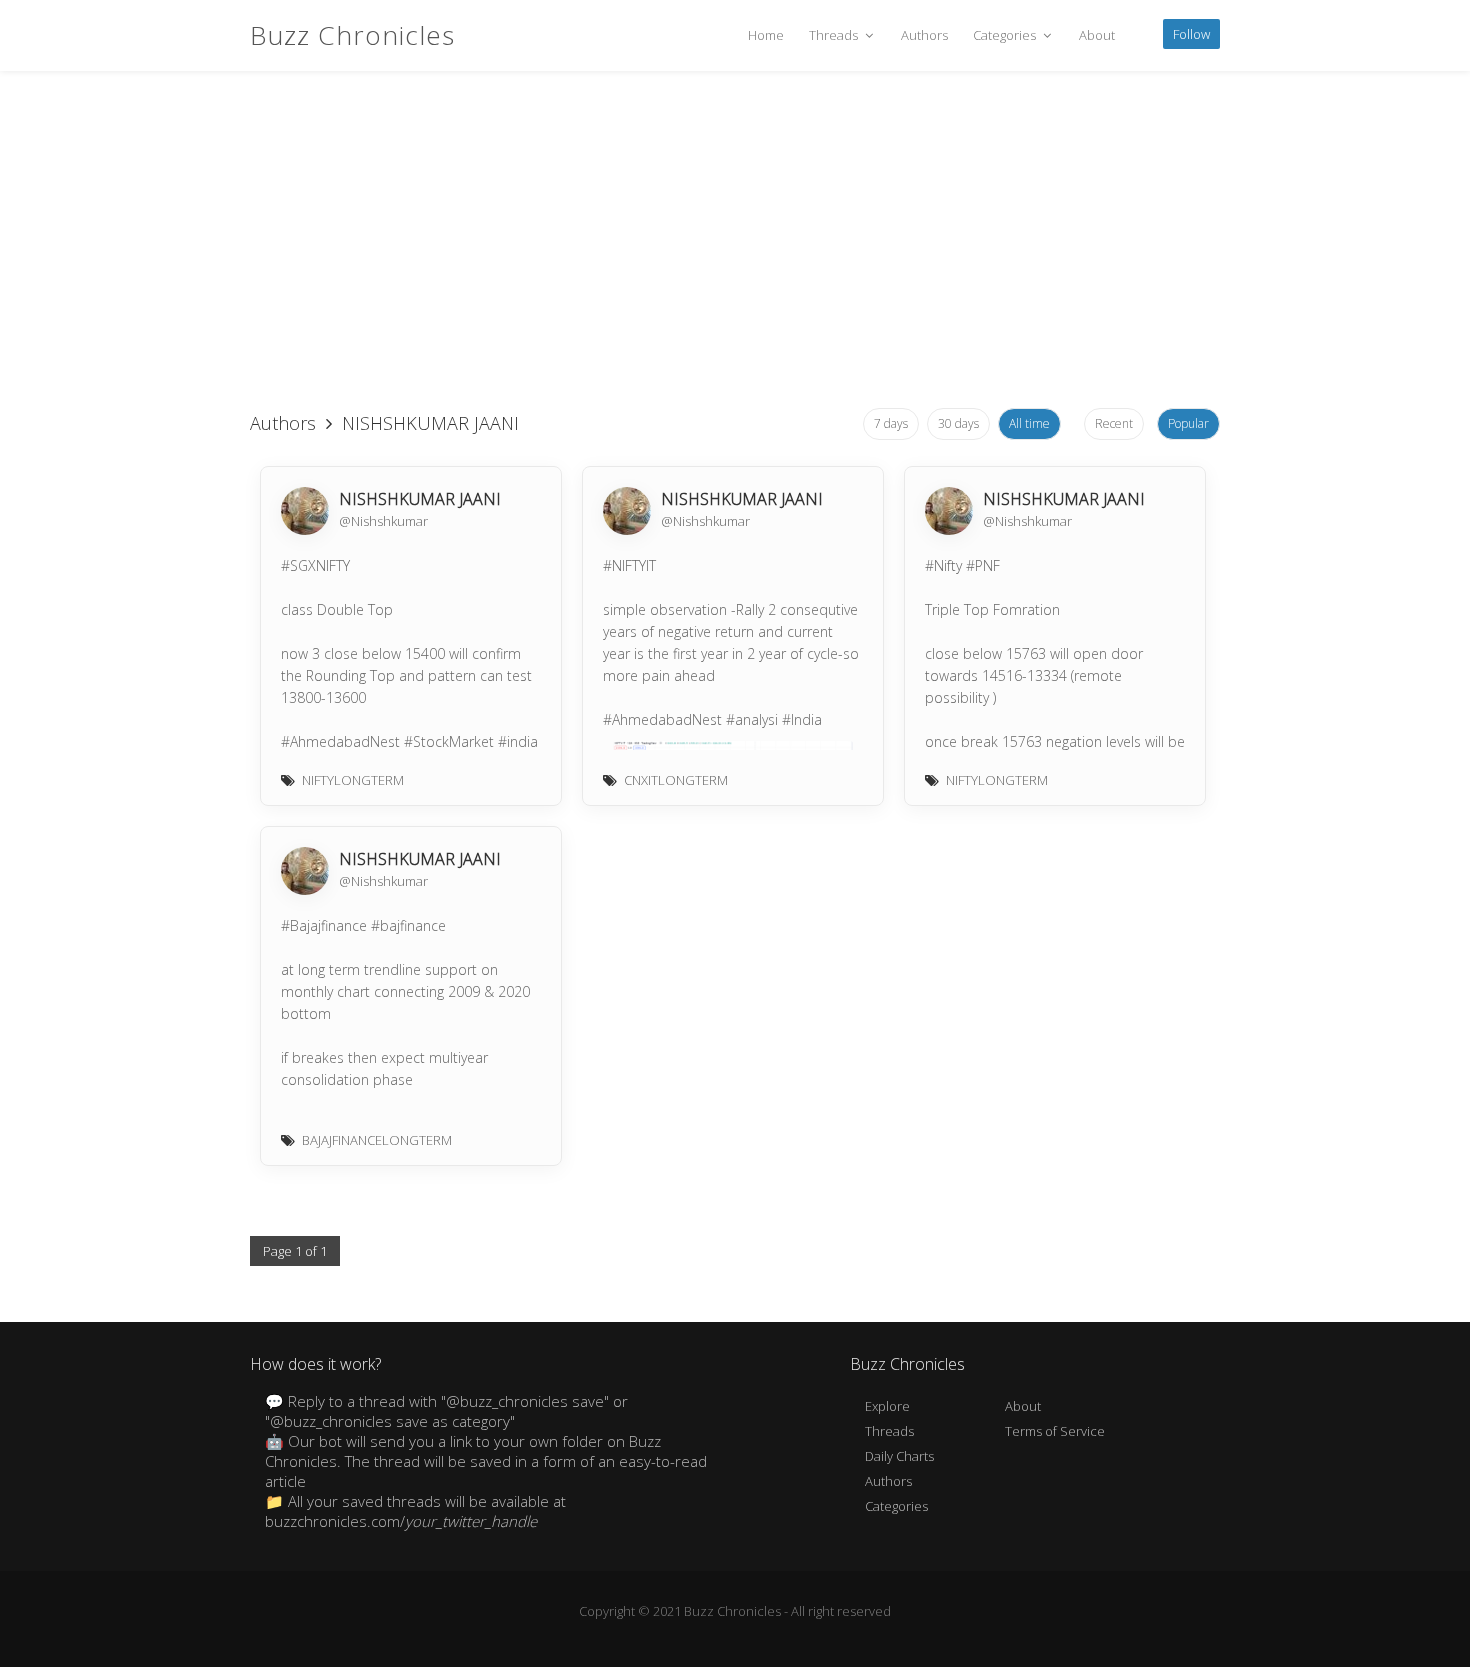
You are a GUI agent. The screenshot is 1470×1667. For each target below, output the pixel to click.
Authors (924, 35)
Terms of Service (1055, 1431)
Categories (1006, 35)
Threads (835, 35)
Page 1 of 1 (295, 1251)
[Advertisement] (735, 240)
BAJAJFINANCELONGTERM (377, 1140)
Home (766, 35)
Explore (887, 1406)
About (1097, 35)
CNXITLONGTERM (676, 780)
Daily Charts (899, 1456)
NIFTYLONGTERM (353, 780)
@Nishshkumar (383, 521)
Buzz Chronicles (352, 35)
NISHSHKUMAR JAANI (420, 499)
